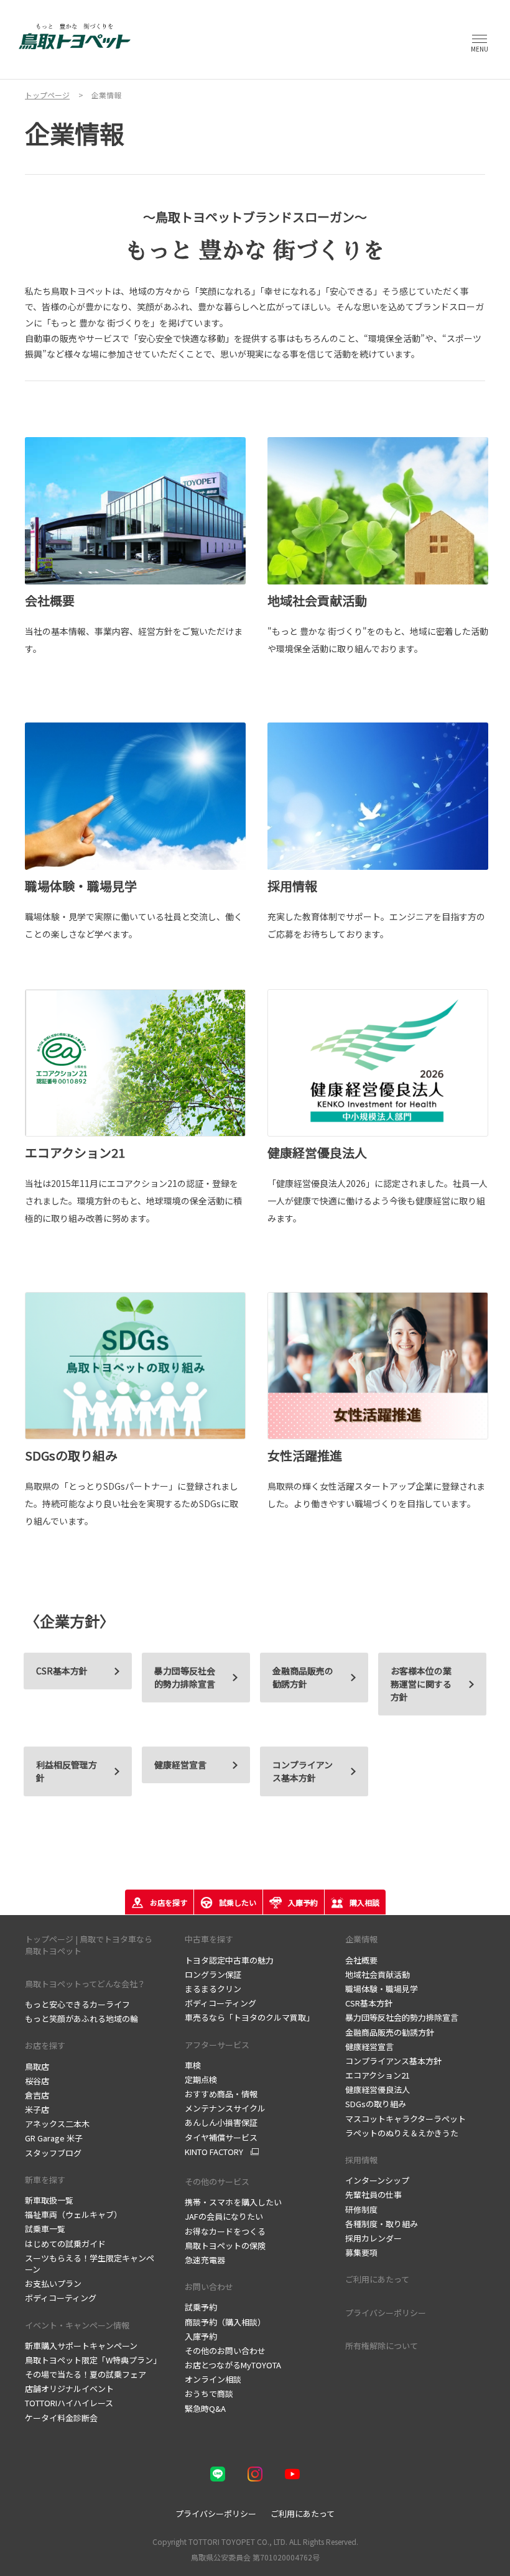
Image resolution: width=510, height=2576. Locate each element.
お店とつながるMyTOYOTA (233, 2365)
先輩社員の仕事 (373, 2195)
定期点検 (201, 2080)
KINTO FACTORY (214, 2152)
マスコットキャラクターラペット (406, 2119)
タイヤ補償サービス (221, 2137)
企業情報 (361, 1939)
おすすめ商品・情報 (221, 2094)
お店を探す (45, 2045)
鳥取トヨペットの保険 (225, 2246)
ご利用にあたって (377, 2279)
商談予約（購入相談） (225, 2322)
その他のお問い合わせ (225, 2351)
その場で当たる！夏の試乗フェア (86, 2374)
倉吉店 (37, 2095)
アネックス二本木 (57, 2124)
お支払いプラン (53, 2283)
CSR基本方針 (369, 2003)
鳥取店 (37, 2066)
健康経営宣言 (180, 1765)
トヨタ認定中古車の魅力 (229, 1960)
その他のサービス (217, 2181)
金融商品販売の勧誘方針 (303, 1677)
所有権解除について (382, 2346)
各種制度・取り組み (382, 2224)
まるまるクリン (213, 1989)
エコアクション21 (378, 2075)
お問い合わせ (209, 2287)
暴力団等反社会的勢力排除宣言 (402, 2017)
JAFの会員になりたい (224, 2216)
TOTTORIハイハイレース (69, 2403)
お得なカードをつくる (225, 2231)
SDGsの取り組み (376, 2104)
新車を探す (45, 2180)
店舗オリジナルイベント (69, 2389)
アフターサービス (217, 2045)
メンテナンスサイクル (225, 2108)
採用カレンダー (373, 2238)
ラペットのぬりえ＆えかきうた (402, 2133)
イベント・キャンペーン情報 (77, 2325)
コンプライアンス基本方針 (303, 1771)
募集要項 (361, 2252)
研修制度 (361, 2209)
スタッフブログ (53, 2153)
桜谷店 (37, 2081)
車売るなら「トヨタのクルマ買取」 (249, 2017)
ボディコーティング (61, 2298)
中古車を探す (209, 1939)
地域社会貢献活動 (378, 1974)
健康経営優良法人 (378, 2089)
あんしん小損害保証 (221, 2122)
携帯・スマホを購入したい (233, 2202)
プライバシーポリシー (386, 2313)
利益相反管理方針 (67, 1771)
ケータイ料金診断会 (61, 2418)
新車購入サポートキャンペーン (81, 2346)
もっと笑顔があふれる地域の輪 (81, 2019)
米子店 (37, 2109)
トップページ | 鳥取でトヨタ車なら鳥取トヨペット (89, 1945)
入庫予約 (201, 2336)
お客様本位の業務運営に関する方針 (421, 1684)
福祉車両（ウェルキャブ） (73, 2214)
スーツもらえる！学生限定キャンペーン (90, 2264)
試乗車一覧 (45, 2229)
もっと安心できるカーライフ (77, 2004)
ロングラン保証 (213, 1974)
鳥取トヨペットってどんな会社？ (85, 1984)
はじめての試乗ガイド (65, 2244)
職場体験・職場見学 (382, 1989)
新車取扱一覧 (49, 2200)
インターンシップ (377, 2180)
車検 (193, 2065)
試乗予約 (201, 2307)
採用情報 (361, 2160)
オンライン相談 (213, 2379)
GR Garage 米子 (54, 2138)
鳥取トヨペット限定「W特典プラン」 (93, 2360)
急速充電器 (205, 2260)
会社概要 (361, 1960)
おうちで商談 (209, 2394)
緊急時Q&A (205, 2408)
